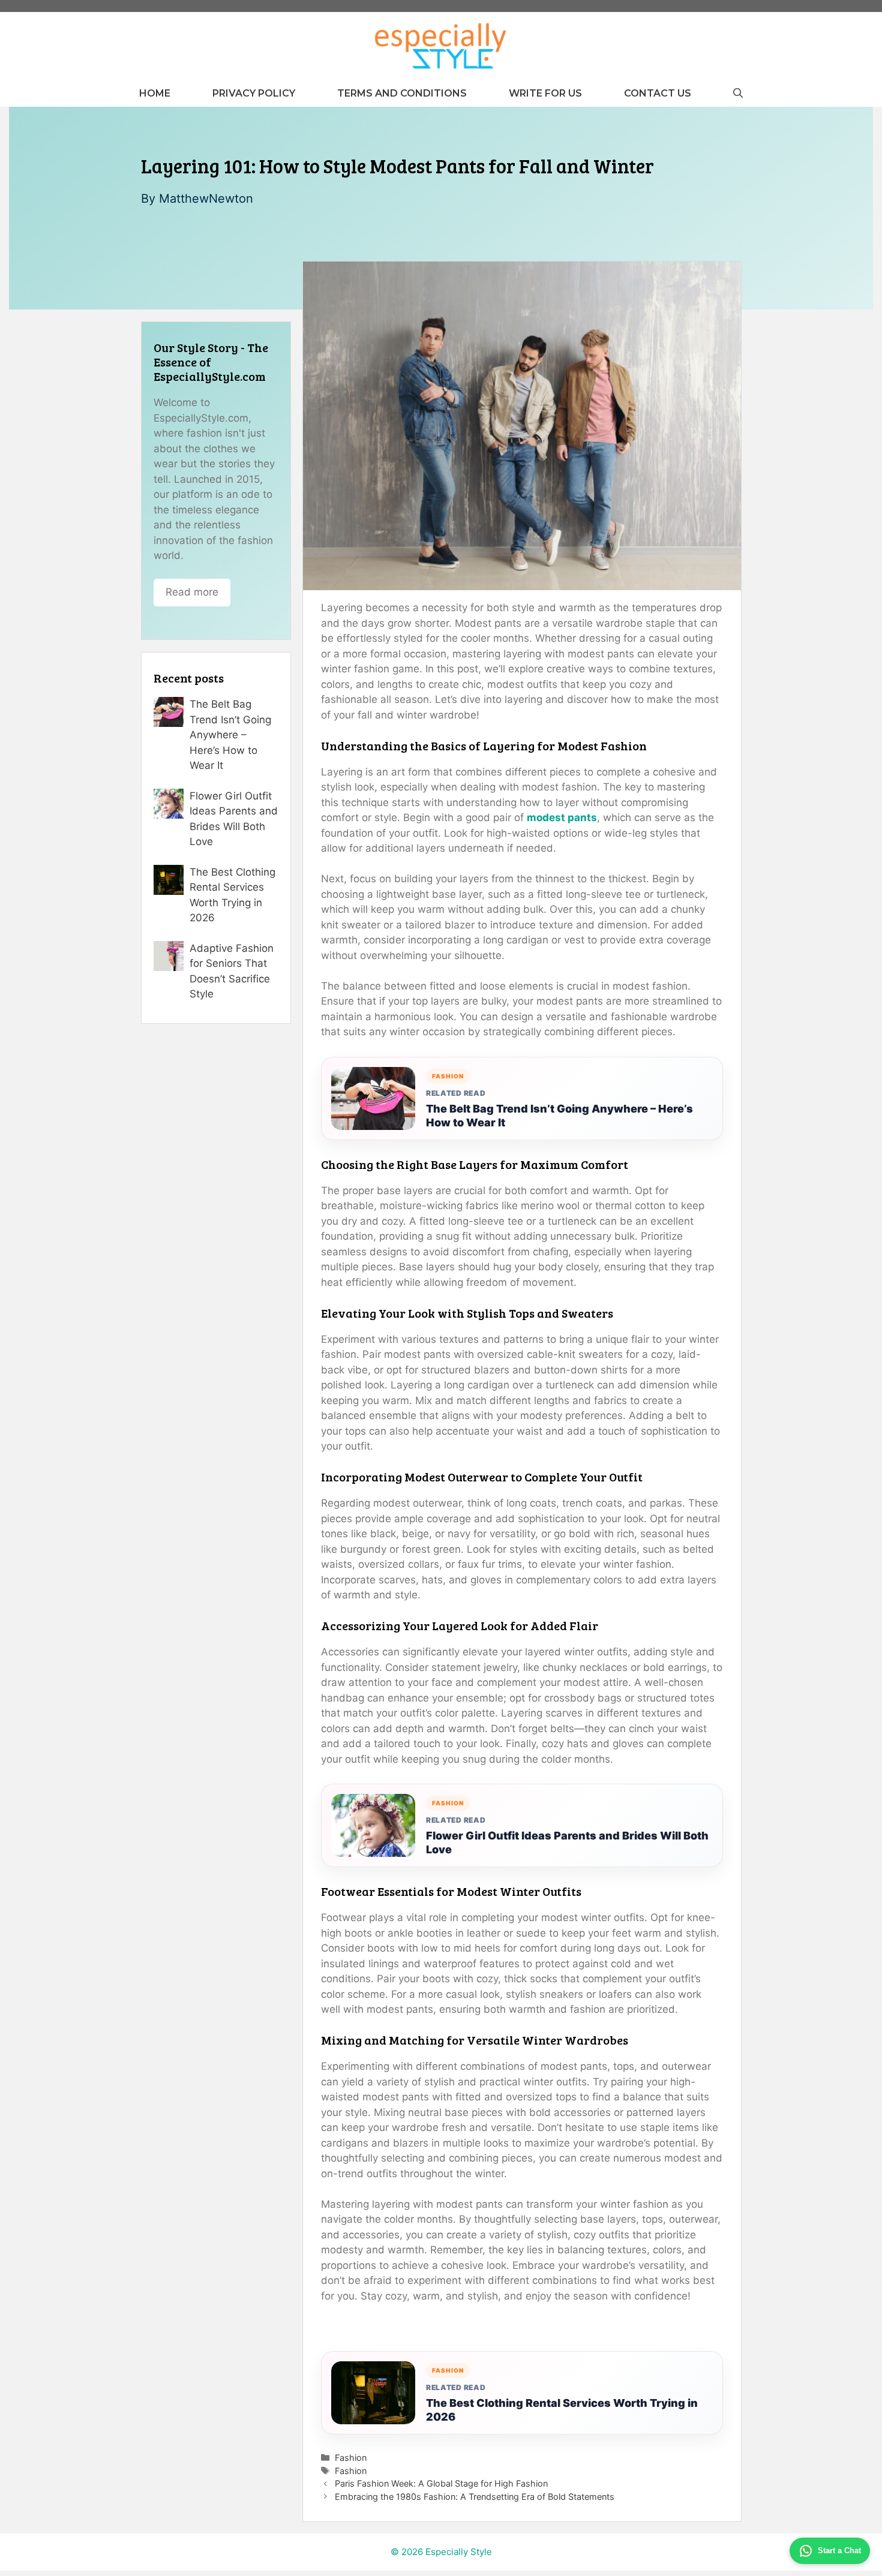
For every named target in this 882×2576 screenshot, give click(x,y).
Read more (192, 592)
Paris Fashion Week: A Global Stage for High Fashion (441, 2483)
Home (155, 93)
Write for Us (545, 93)
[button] (738, 93)
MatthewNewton (206, 199)
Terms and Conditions (402, 93)
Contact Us (658, 93)
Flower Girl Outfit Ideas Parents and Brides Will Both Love (567, 1842)
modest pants (562, 817)
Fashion (351, 2458)
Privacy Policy (254, 93)
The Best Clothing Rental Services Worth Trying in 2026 (562, 2410)
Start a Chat (839, 2551)
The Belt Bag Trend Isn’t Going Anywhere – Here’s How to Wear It (559, 1116)
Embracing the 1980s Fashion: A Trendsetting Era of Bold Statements (475, 2497)
